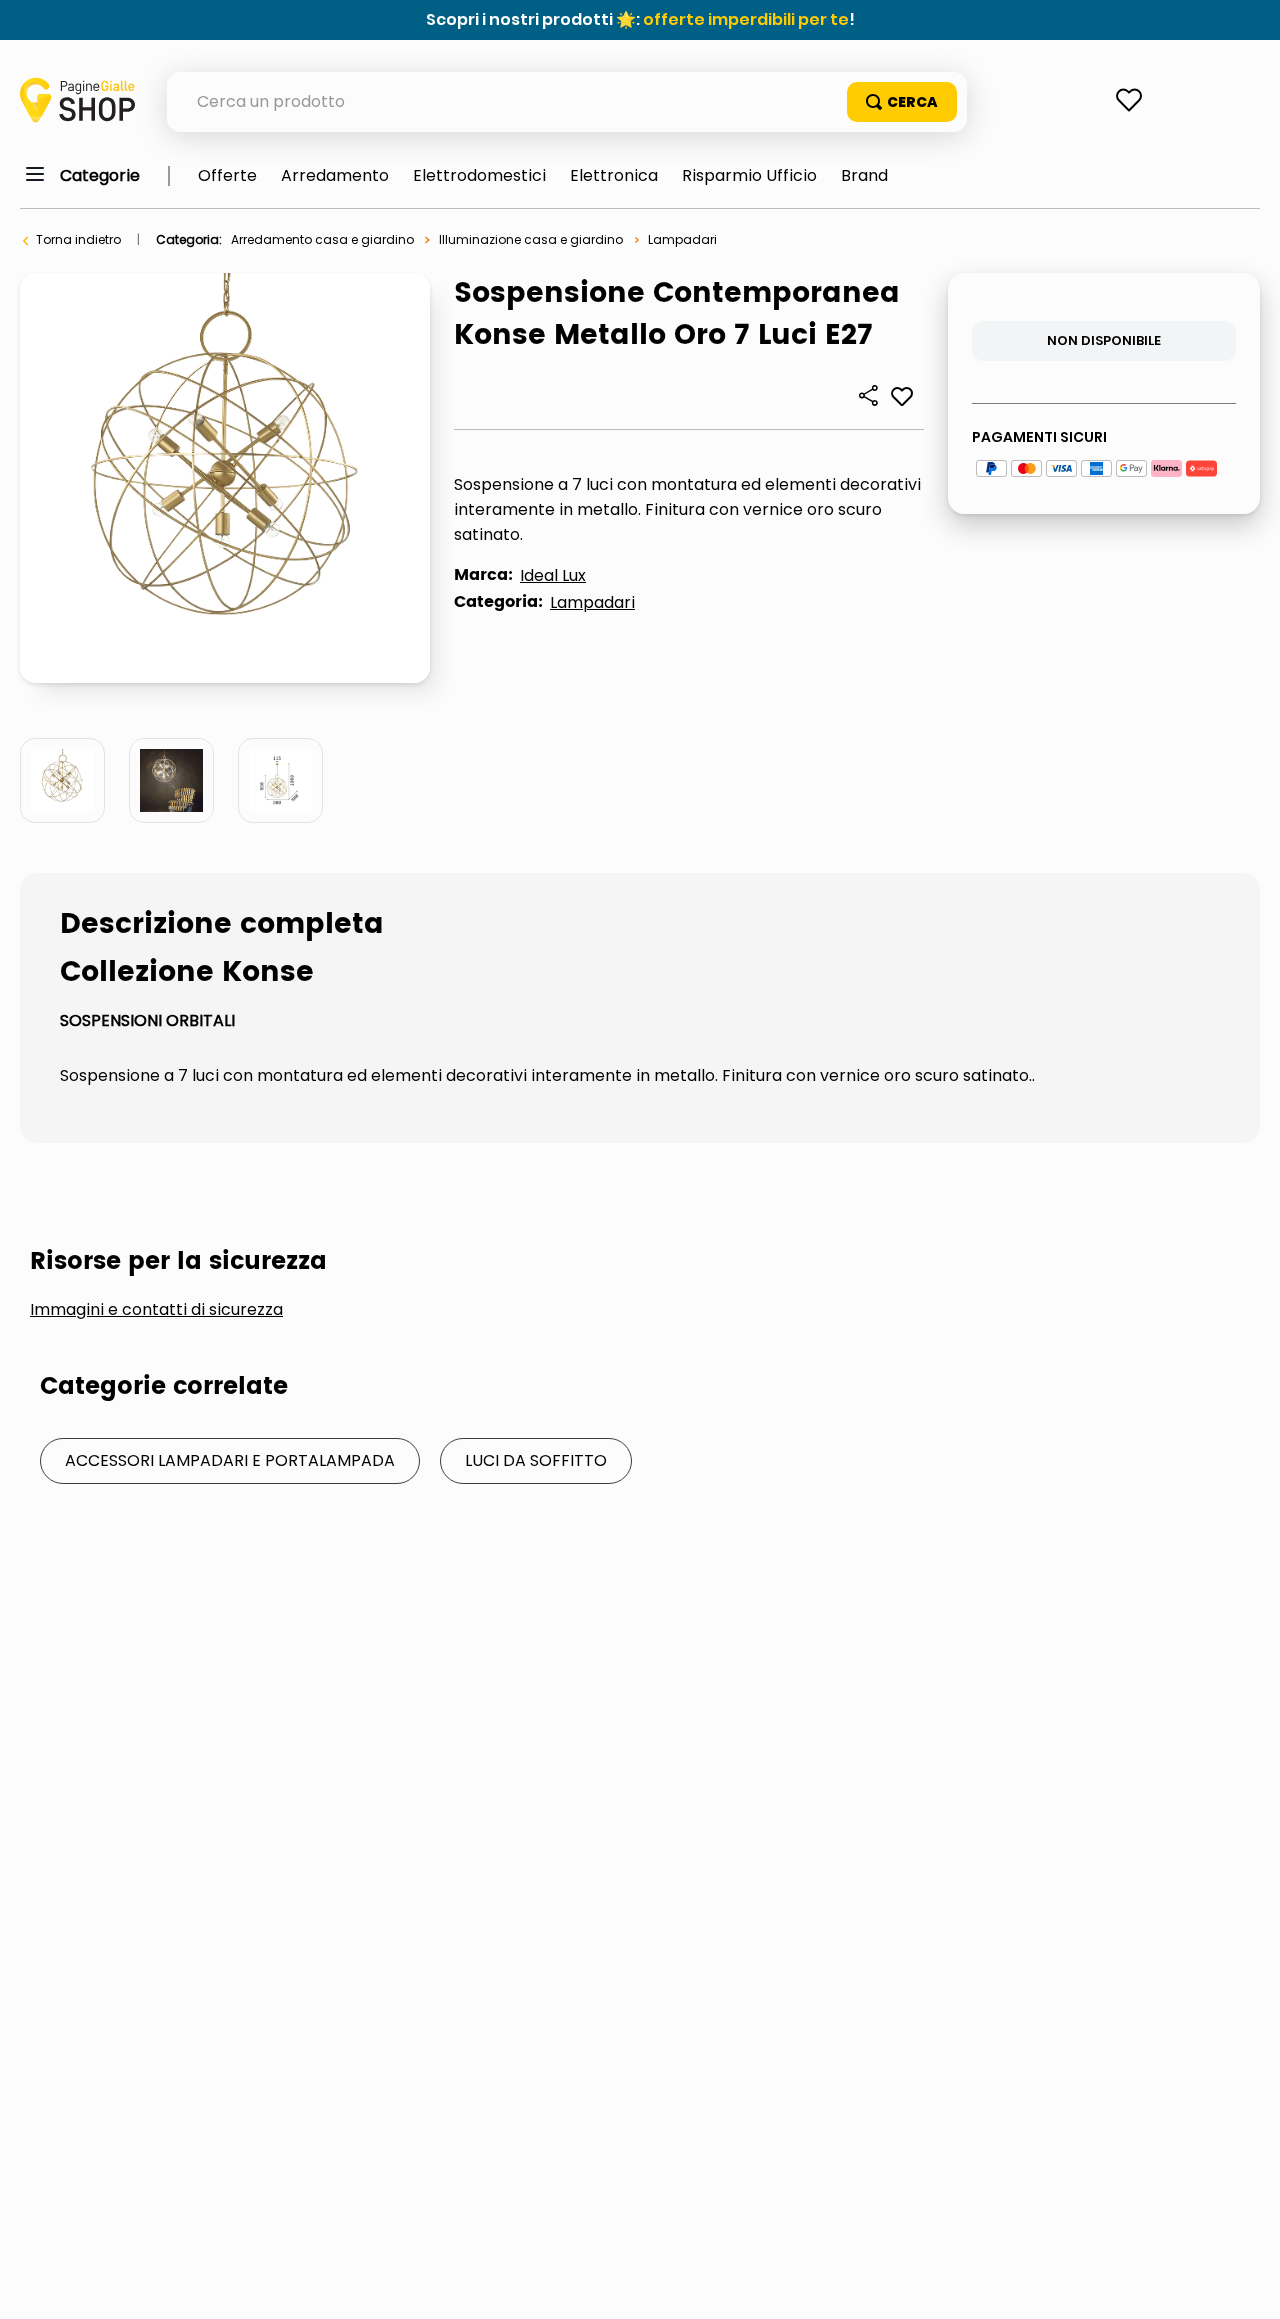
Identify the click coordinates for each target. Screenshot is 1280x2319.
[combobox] (567, 102)
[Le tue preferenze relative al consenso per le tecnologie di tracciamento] (1245, 2284)
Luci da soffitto (536, 1460)
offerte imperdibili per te (746, 19)
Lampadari (682, 239)
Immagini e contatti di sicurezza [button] (156, 1310)
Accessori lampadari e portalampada (230, 1460)
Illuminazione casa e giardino (531, 239)
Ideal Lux (553, 575)
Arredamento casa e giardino (322, 239)
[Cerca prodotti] (902, 102)
